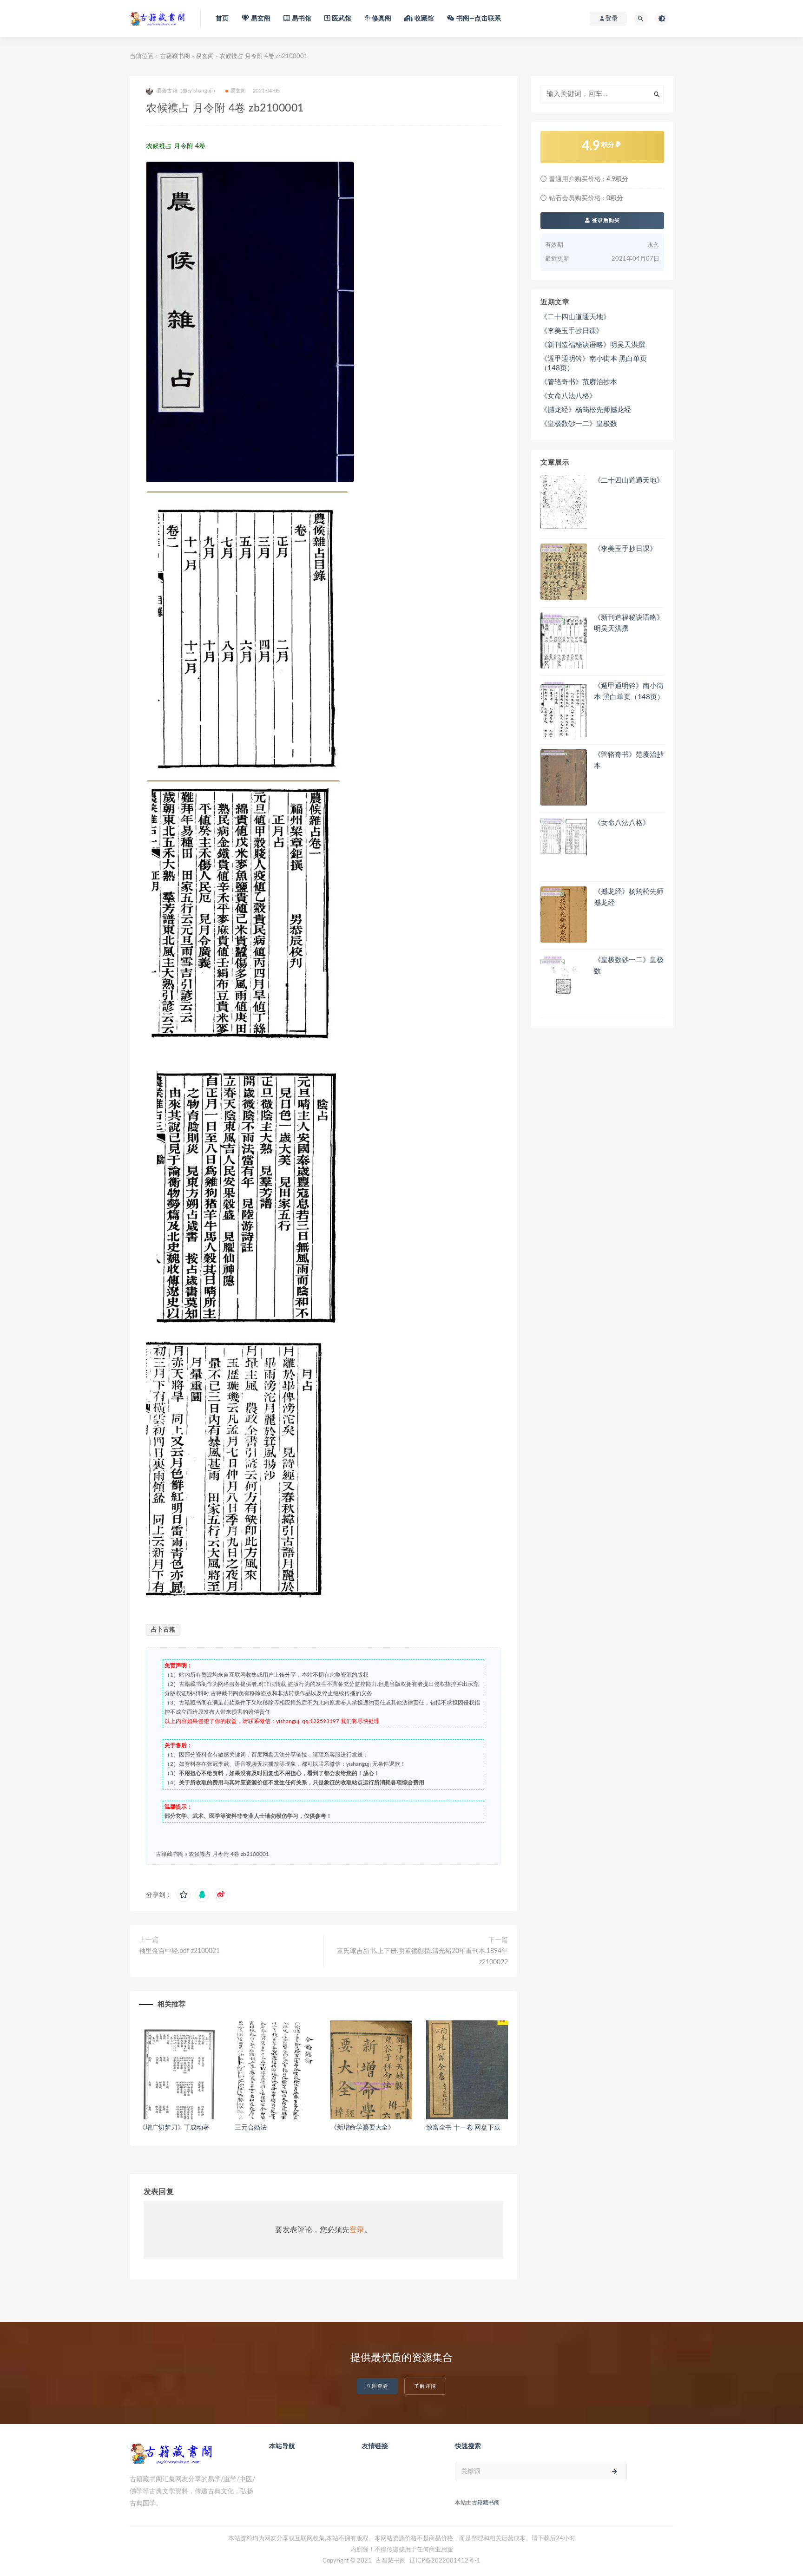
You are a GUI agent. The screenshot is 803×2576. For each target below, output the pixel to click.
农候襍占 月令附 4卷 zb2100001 (229, 1854)
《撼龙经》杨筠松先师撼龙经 (586, 410)
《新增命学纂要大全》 (362, 2128)
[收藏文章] (184, 1895)
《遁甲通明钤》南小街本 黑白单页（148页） (594, 364)
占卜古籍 (163, 1630)
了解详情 (425, 2386)
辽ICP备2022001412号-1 (445, 2561)
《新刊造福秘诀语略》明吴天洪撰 (593, 345)
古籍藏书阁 (175, 56)
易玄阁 (205, 56)
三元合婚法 (251, 2128)
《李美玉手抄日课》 (572, 331)
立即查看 (377, 2386)
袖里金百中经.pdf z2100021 (179, 1951)
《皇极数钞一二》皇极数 (579, 424)
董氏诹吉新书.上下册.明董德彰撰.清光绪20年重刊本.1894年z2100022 (422, 1957)
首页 (222, 19)
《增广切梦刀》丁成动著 (174, 2128)
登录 (357, 2230)
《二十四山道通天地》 (575, 317)
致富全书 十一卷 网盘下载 (463, 2128)
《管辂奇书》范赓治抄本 (579, 382)
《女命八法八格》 (568, 396)
